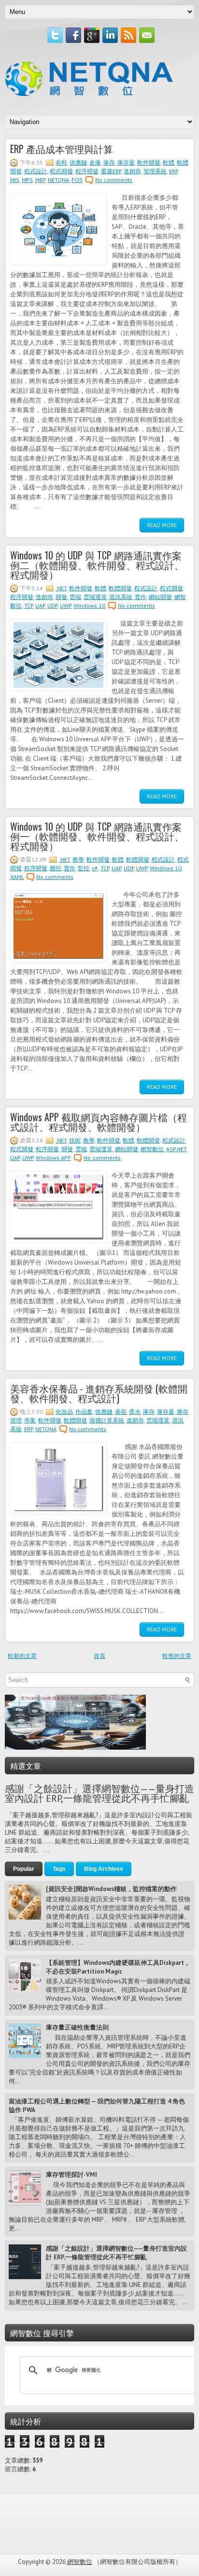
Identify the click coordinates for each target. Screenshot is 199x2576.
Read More (162, 525)
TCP (28, 606)
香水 (135, 1412)
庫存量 (126, 162)
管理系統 (155, 171)
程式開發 (61, 171)
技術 (75, 1140)
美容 (121, 1412)
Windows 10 (89, 606)
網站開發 (160, 597)
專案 (30, 1420)
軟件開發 (149, 162)
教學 (78, 859)
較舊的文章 (177, 1656)
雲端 (75, 597)
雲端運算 (95, 597)
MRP (40, 180)
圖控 (56, 868)
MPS (27, 180)
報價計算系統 (107, 1420)
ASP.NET (176, 1149)
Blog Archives (104, 1869)
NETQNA (58, 180)
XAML (17, 877)
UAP (40, 606)
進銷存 (132, 171)
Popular (24, 1869)
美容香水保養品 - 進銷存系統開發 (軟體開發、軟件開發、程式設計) (99, 1393)
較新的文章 (22, 1656)
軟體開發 (120, 588)
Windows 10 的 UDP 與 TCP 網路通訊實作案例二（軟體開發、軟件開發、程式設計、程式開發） (97, 565)
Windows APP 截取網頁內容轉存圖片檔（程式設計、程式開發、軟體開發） (99, 1122)
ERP (173, 171)
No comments (114, 180)
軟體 (169, 162)
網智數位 (152, 1149)
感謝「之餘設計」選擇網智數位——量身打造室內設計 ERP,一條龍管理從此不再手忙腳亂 (99, 1794)
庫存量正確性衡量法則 (77, 2027)
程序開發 (87, 171)
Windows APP (53, 1158)
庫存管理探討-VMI (71, 2175)
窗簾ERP (111, 171)
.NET (61, 588)
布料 (61, 162)
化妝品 (64, 1412)
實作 (141, 597)
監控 (84, 868)
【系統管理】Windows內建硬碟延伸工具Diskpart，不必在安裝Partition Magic (118, 1967)
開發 (61, 597)
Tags (59, 1869)
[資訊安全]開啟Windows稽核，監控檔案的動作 (111, 1889)
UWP (65, 606)
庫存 (109, 162)
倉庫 (95, 162)
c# (95, 868)
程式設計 (36, 171)
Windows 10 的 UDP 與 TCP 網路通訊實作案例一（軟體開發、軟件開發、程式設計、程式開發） (97, 836)
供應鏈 (78, 162)
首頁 (99, 1656)
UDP (52, 606)
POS (77, 180)
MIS (15, 180)
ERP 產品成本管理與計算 (62, 149)
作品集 (84, 1412)
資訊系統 (121, 597)
